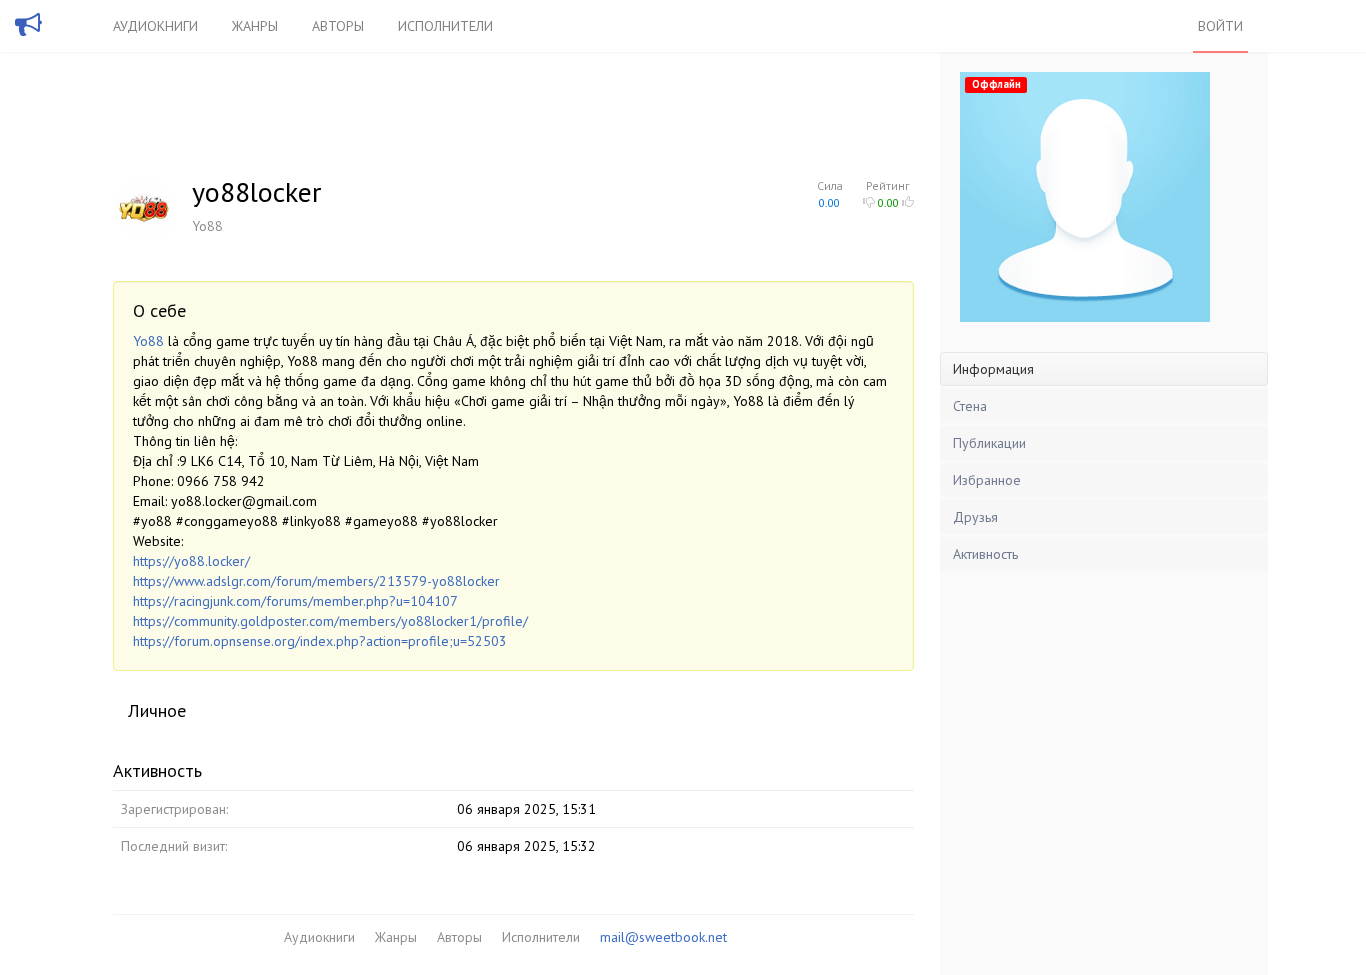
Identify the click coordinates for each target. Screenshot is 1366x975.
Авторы (338, 26)
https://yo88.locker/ (191, 561)
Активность (985, 554)
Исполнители (445, 26)
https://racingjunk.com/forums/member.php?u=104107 (295, 601)
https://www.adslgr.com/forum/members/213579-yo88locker (316, 581)
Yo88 (148, 341)
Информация (993, 369)
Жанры (255, 26)
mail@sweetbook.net (663, 937)
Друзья (975, 517)
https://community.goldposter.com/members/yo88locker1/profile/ (330, 621)
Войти (1220, 26)
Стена (970, 406)
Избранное (987, 480)
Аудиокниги (155, 26)
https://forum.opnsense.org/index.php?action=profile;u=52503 (320, 641)
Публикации (989, 443)
